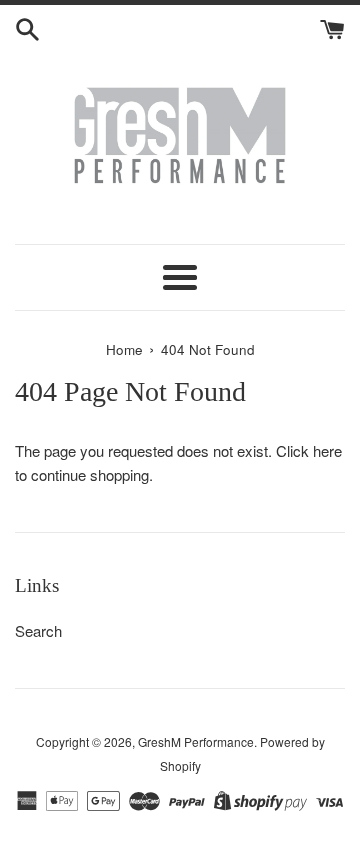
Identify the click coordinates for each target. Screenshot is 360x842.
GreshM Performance (196, 741)
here (327, 450)
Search (38, 630)
